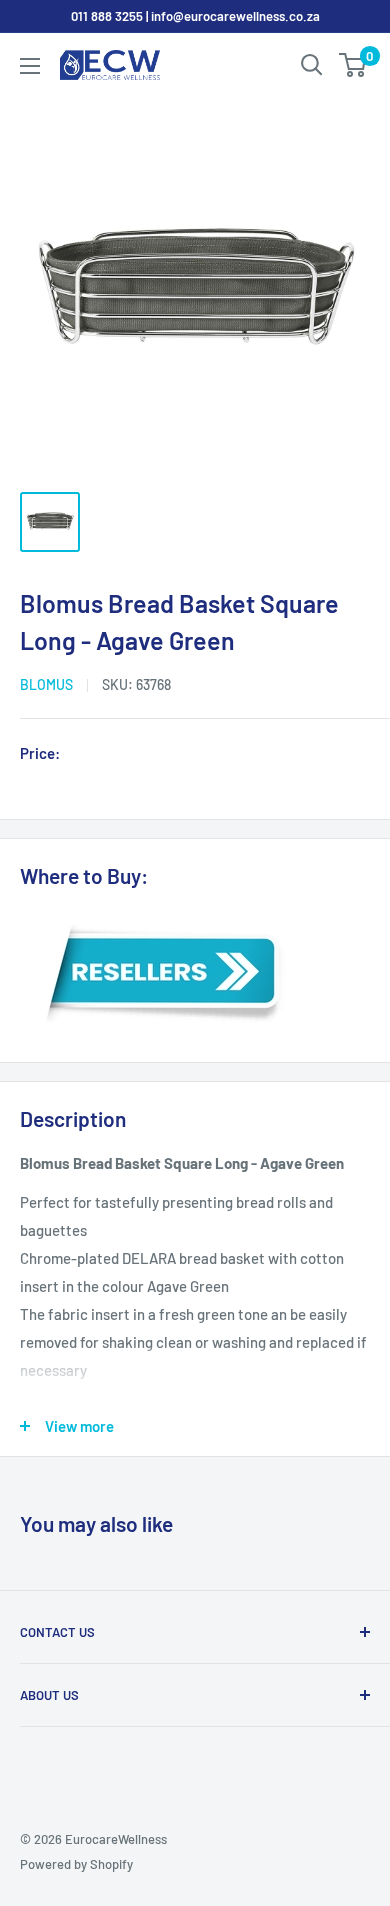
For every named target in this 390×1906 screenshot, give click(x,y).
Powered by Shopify (76, 1864)
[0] (353, 65)
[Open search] (312, 65)
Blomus (46, 684)
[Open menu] (30, 66)
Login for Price (124, 755)
